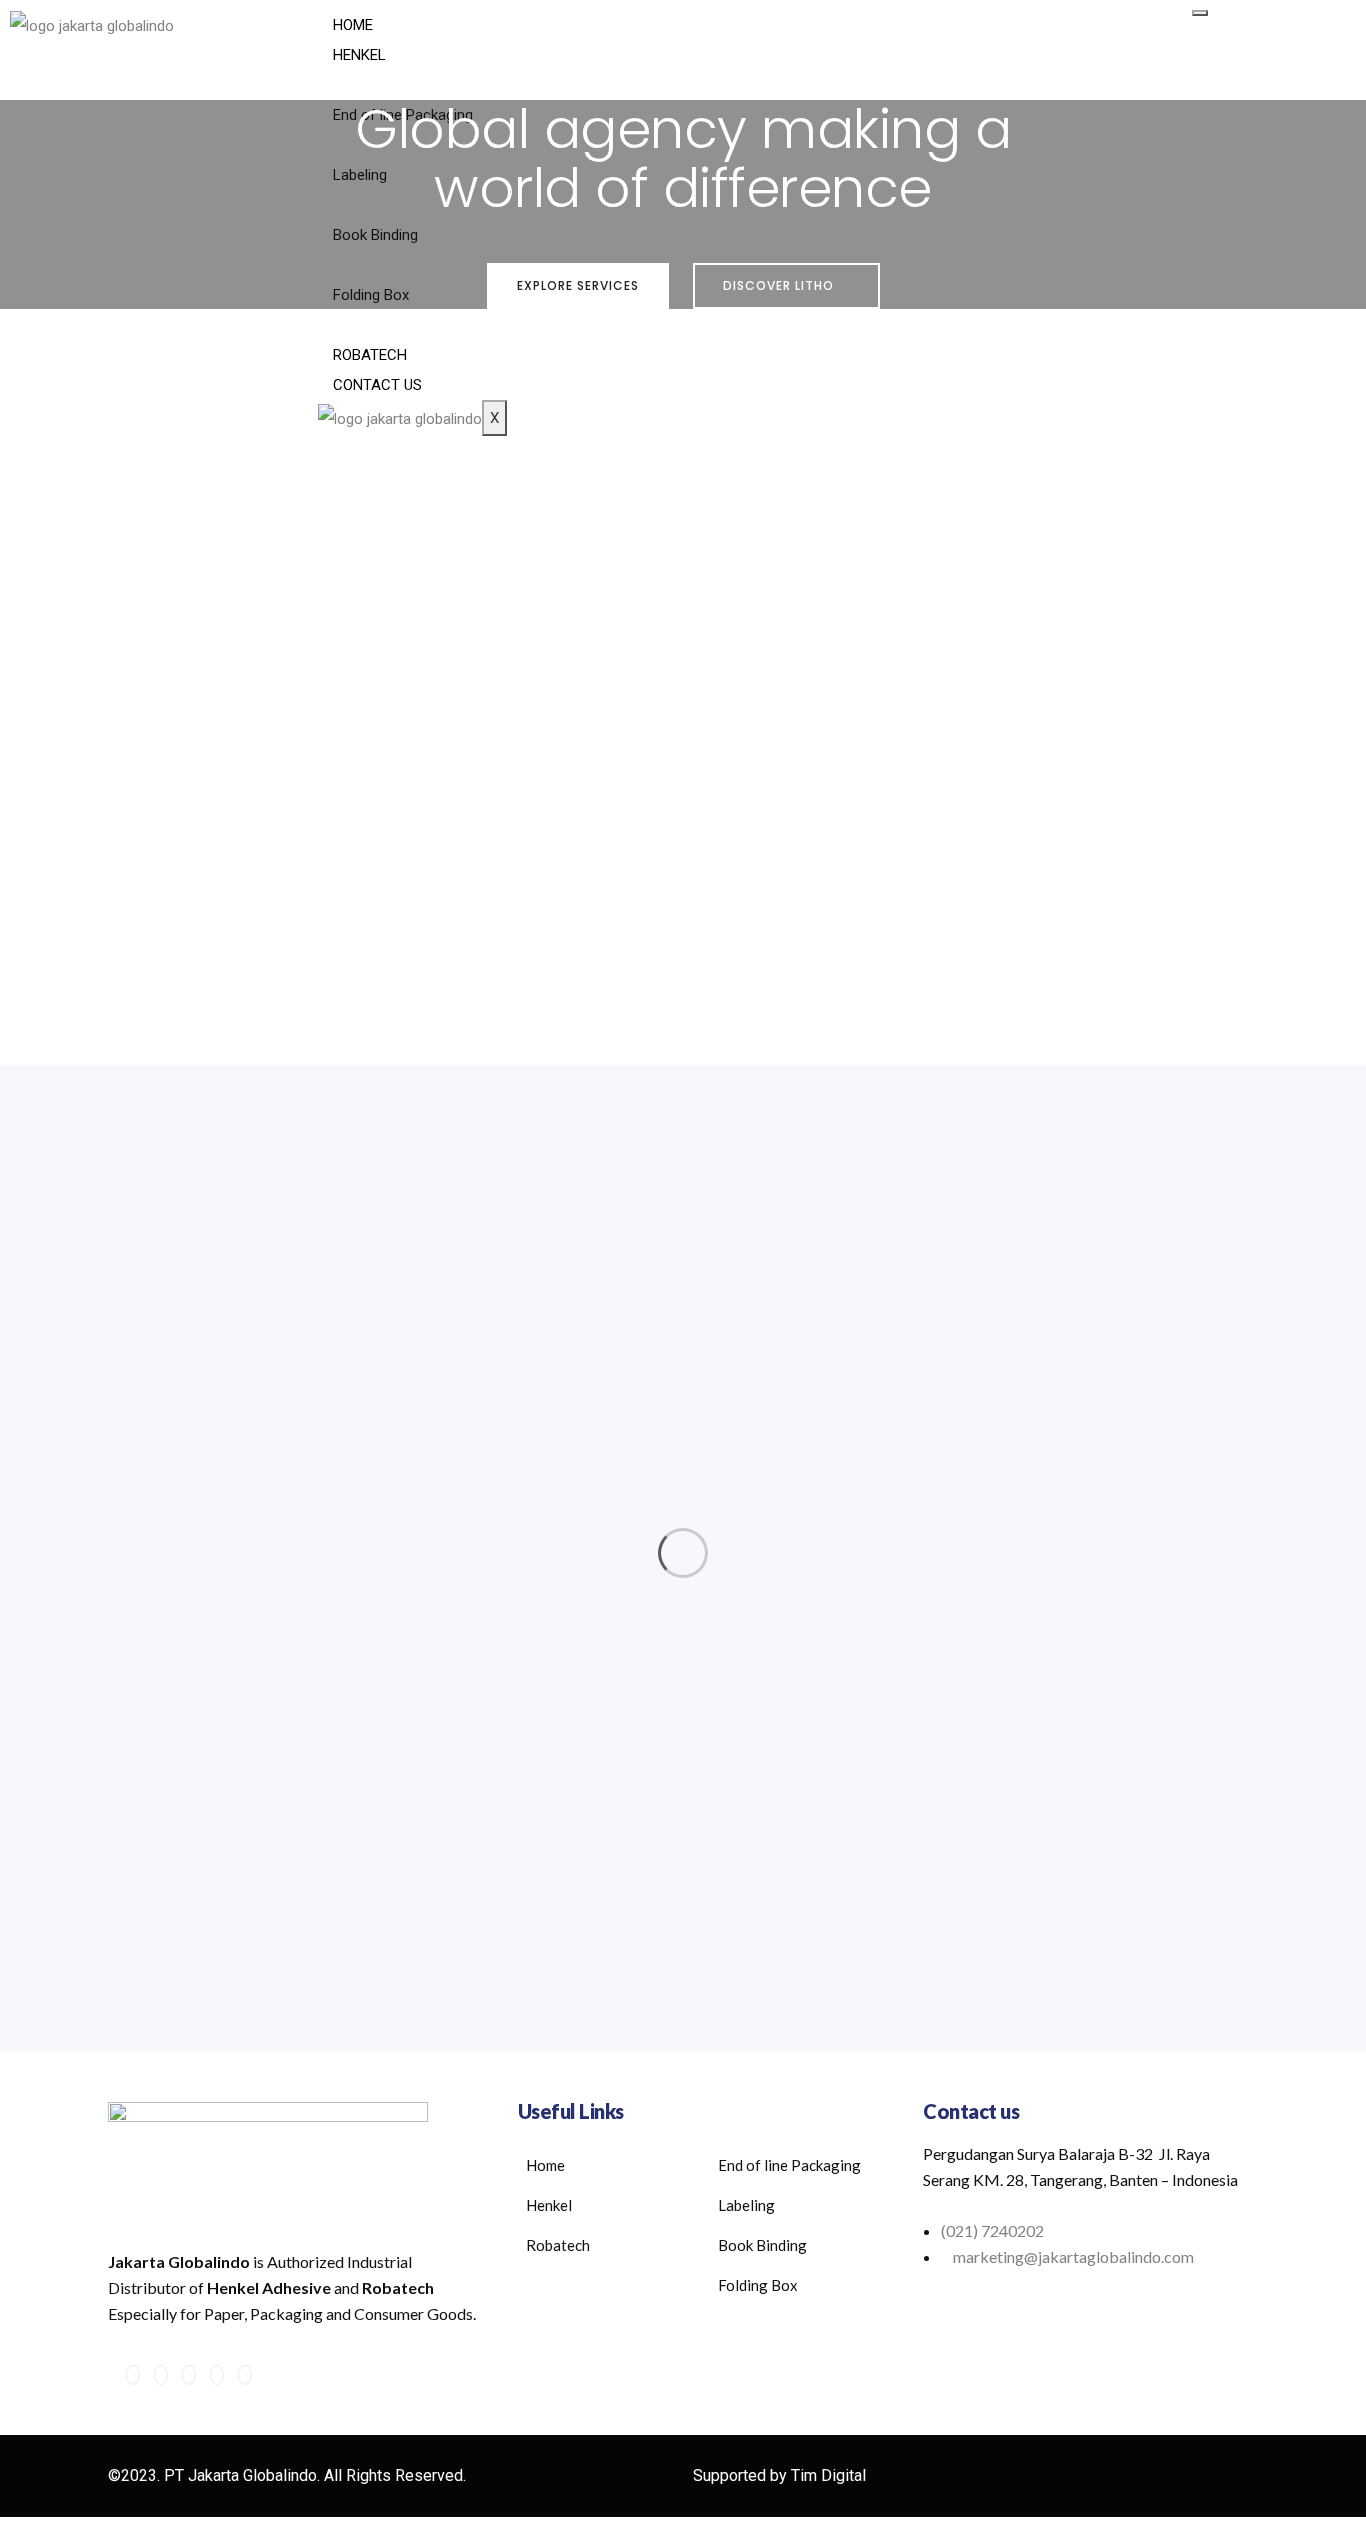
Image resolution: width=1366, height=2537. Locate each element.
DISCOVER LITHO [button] (780, 285)
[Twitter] (161, 2375)
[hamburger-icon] (1200, 13)
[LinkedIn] (189, 2375)
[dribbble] (217, 2375)
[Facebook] (133, 2375)
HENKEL (359, 55)
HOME (353, 25)
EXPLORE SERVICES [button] (578, 285)
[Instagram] (245, 2375)
